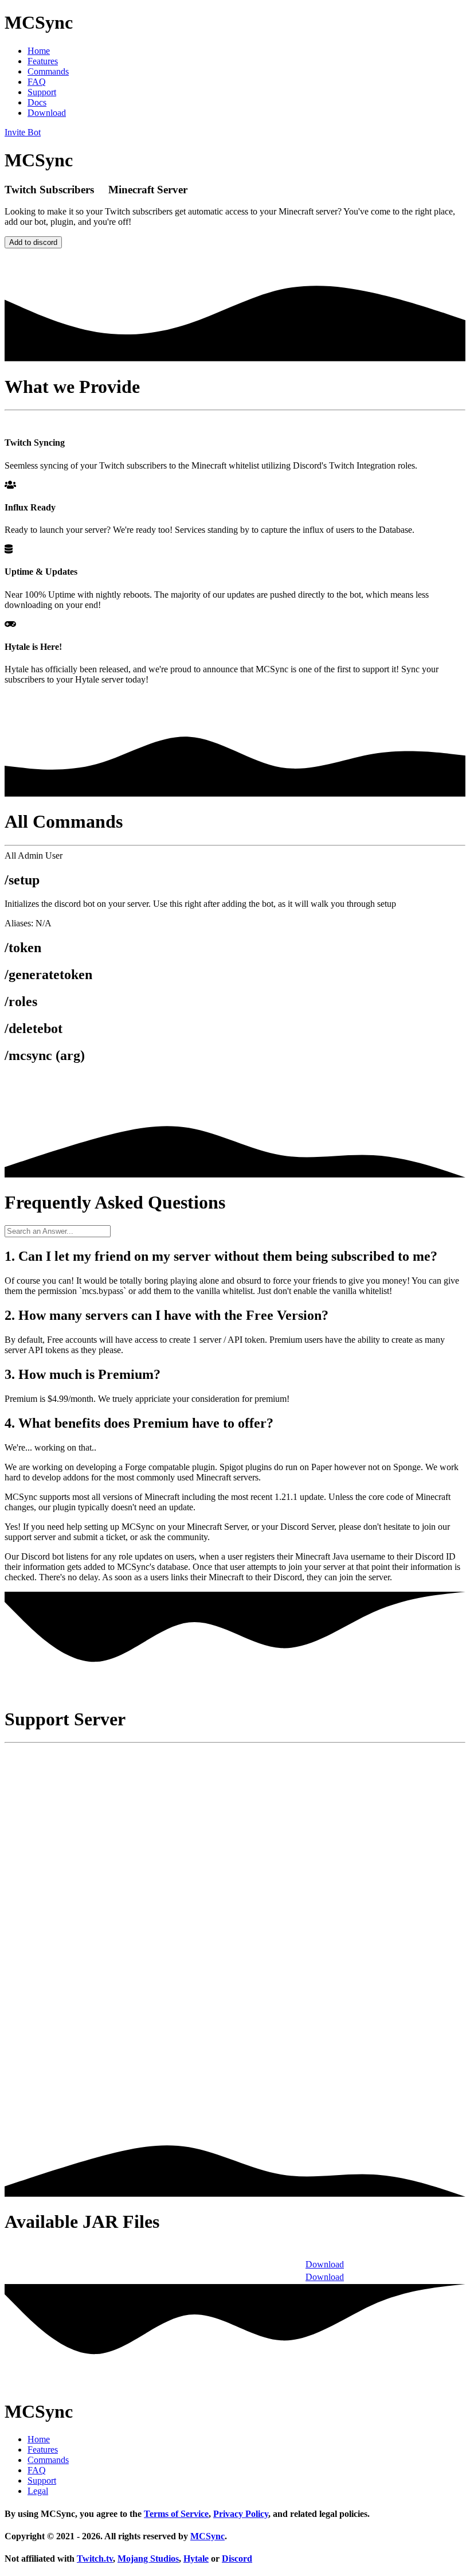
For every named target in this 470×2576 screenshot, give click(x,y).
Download (47, 113)
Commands (48, 71)
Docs (37, 102)
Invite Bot (23, 132)
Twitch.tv (95, 2559)
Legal (38, 2491)
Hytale (196, 2559)
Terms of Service (176, 2514)
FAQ (37, 82)
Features (43, 61)
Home (39, 51)
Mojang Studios (148, 2559)
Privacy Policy (241, 2514)
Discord (237, 2559)
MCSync (207, 2536)
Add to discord (33, 242)
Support (42, 92)
